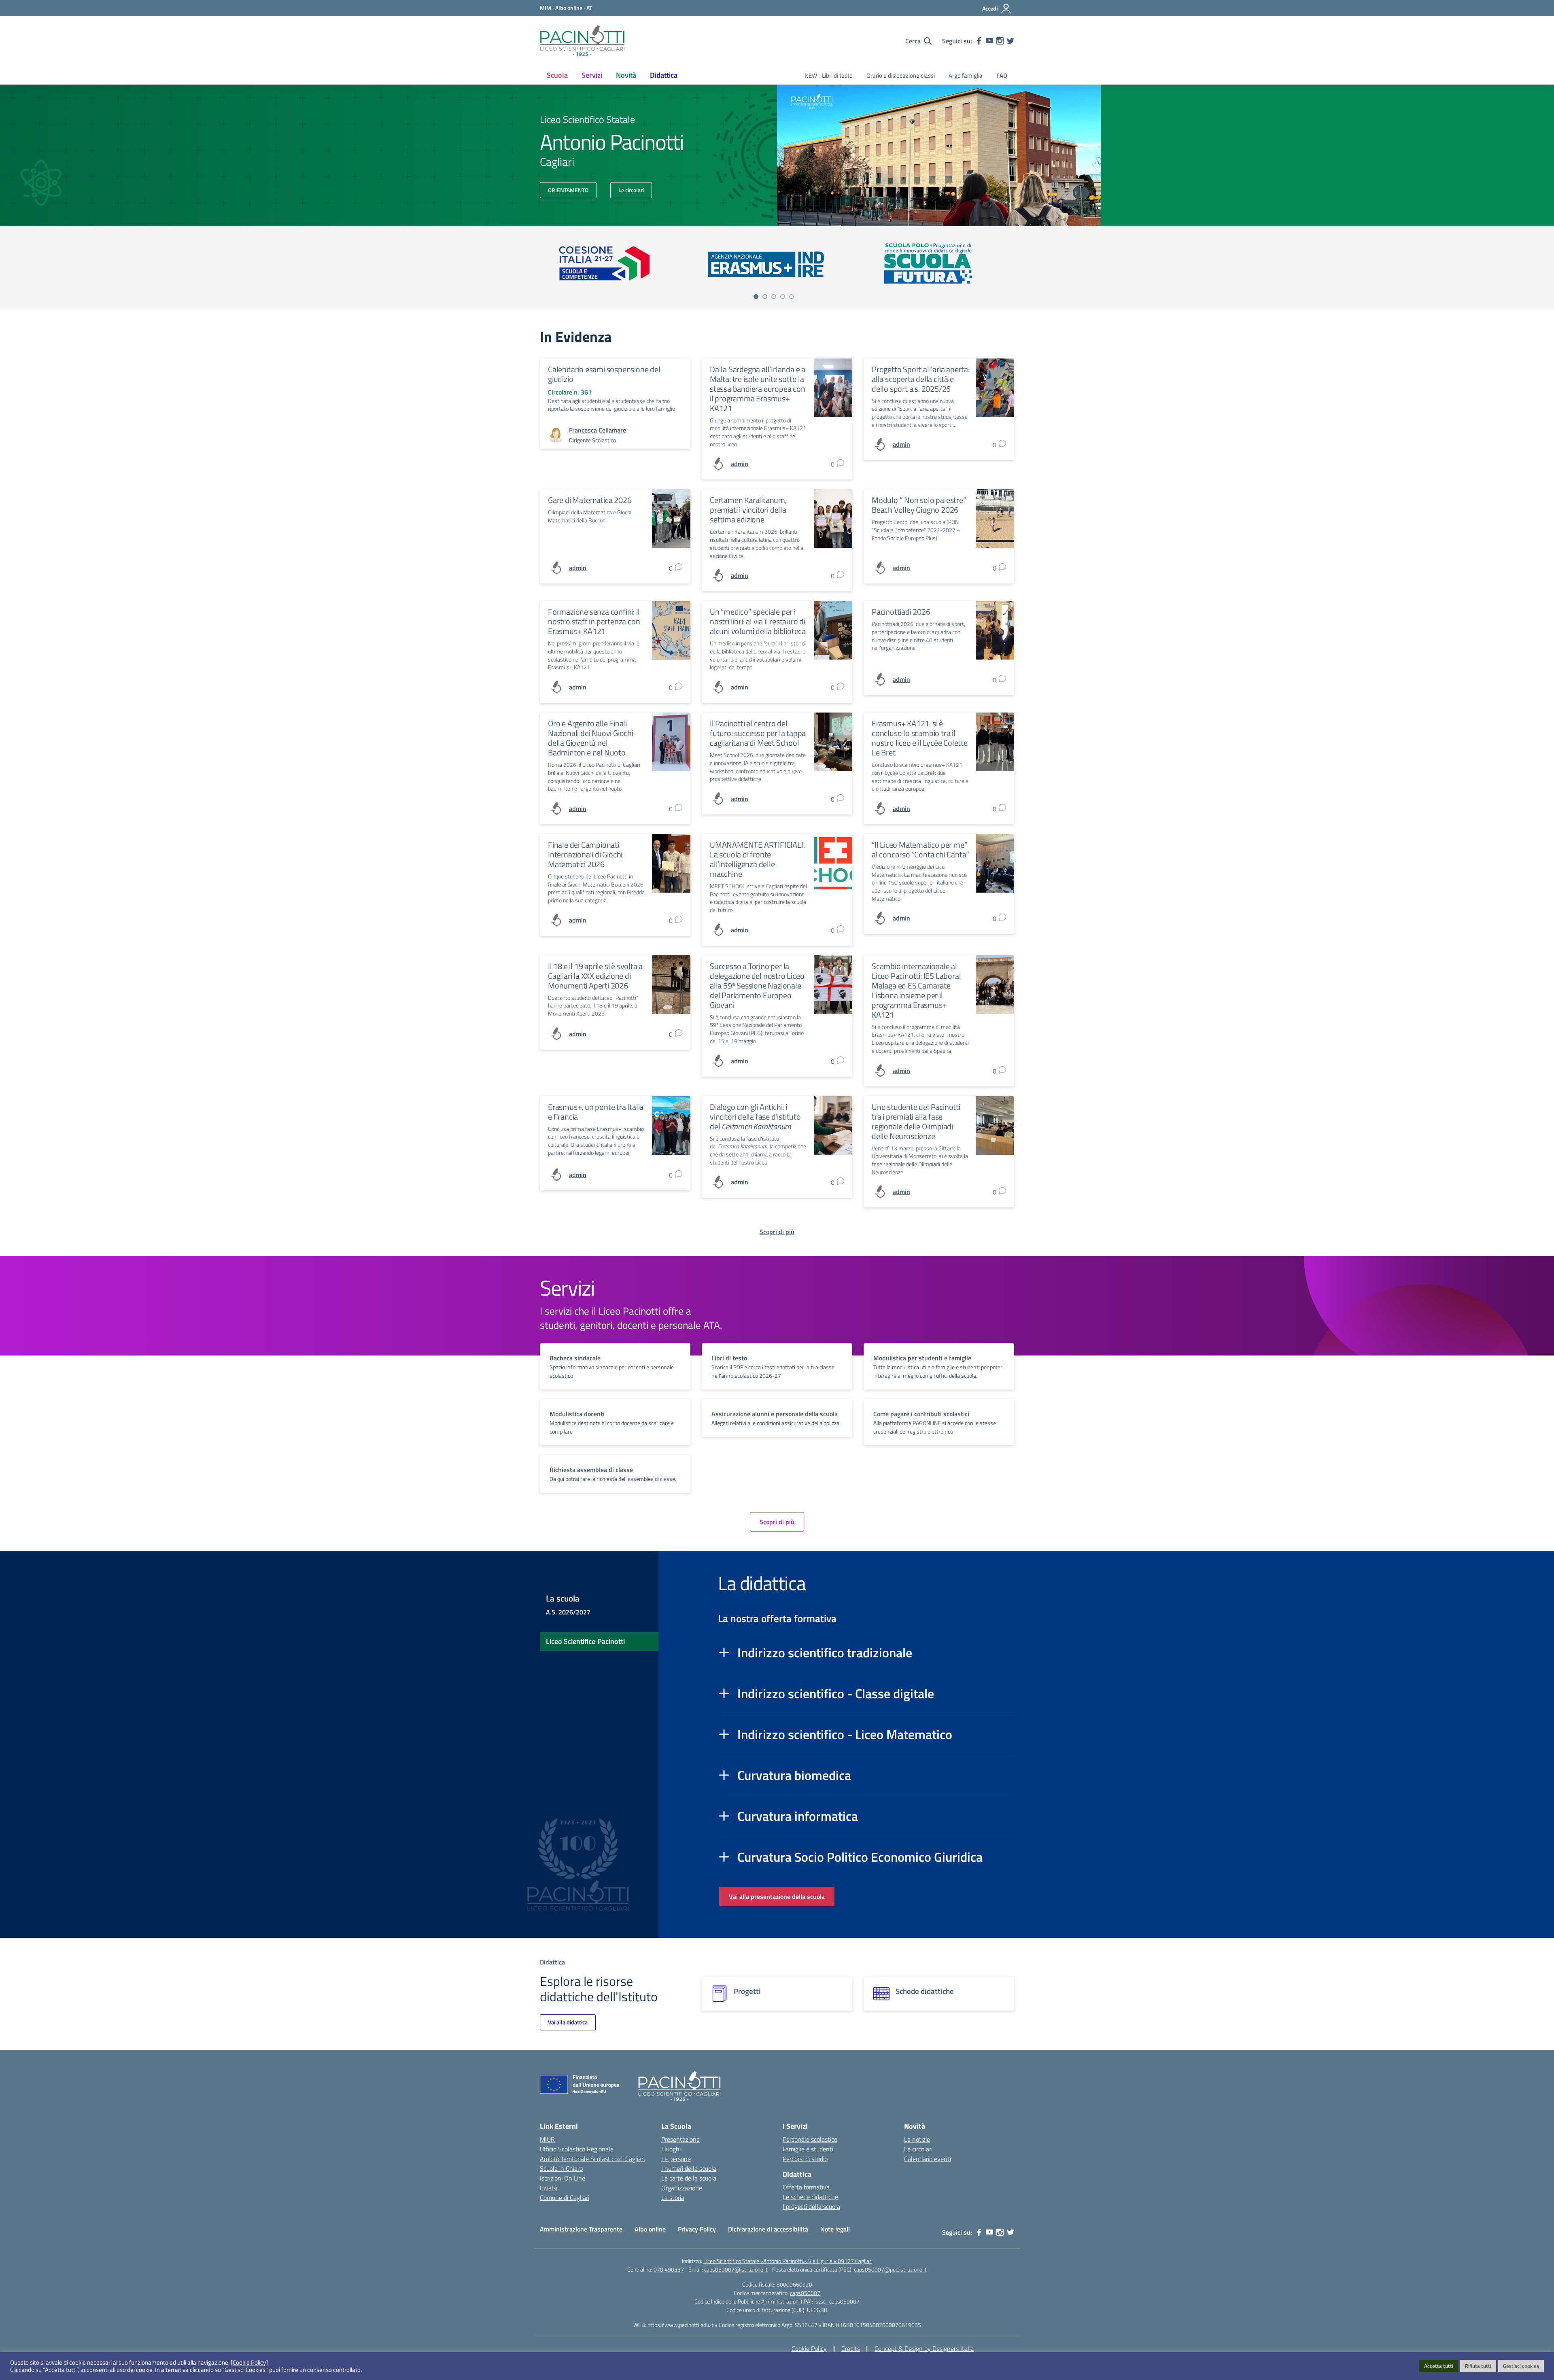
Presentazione (680, 2139)
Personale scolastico (810, 2139)
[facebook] (979, 41)
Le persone (676, 2159)
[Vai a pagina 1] (756, 297)
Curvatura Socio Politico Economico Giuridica (860, 1857)
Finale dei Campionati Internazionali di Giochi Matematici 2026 (585, 854)
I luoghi (671, 2149)
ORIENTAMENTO (568, 190)
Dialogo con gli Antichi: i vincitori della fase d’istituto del (755, 1117)
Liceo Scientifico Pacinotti (585, 1641)
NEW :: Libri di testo (829, 75)
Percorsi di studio (805, 2159)
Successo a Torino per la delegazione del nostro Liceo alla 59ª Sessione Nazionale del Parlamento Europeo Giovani (757, 985)
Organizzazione (682, 2188)
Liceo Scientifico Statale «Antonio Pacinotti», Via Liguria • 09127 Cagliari (788, 2261)
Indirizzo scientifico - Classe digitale (836, 1693)
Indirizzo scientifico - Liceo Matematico (845, 1734)
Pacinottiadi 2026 (901, 612)
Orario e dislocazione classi (901, 75)
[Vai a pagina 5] (792, 297)
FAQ (1002, 75)
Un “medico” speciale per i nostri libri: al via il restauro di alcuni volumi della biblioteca (758, 621)
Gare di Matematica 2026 (590, 500)
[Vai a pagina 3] (774, 297)
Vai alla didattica (568, 2022)
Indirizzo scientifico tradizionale (825, 1652)
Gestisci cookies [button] (1521, 2366)
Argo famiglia (966, 75)
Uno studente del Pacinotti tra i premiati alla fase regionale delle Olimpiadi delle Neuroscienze (916, 1121)
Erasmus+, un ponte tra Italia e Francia (596, 1112)
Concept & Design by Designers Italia (924, 2348)
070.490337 (669, 2269)
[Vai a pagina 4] (783, 297)
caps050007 (805, 2293)
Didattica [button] (664, 75)
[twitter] (1011, 41)
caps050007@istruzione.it (736, 2269)
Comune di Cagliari (565, 2198)
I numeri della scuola (689, 2168)
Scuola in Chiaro (561, 2168)
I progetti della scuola (811, 2206)
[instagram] (1000, 41)
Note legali (835, 2229)
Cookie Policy (809, 2348)
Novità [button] (626, 75)
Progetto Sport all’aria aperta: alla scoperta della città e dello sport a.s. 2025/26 (921, 379)
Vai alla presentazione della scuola (777, 1896)
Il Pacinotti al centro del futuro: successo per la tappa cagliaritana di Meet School (758, 733)
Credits (851, 2348)
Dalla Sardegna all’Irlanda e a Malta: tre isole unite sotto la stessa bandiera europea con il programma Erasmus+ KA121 (758, 389)
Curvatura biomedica (794, 1775)
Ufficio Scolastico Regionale (577, 2149)
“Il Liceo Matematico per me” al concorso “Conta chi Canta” (920, 850)
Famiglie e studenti (808, 2149)
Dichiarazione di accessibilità (768, 2229)
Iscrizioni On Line (563, 2178)
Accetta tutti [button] (1439, 2366)
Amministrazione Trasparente (581, 2229)
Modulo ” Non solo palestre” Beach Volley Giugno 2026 (919, 505)
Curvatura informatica (798, 1816)
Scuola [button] (557, 75)
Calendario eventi (928, 2159)
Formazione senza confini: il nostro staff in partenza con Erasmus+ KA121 (594, 621)
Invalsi (549, 2188)
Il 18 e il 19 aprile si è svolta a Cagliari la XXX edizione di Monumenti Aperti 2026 (595, 976)
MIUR (547, 2139)
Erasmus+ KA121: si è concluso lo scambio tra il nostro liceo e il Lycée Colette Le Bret (920, 738)
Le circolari (631, 190)
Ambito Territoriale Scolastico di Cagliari (592, 2159)
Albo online (650, 2229)
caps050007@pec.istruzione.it (890, 2269)
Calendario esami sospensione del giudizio (604, 374)
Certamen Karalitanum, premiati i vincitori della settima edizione (748, 510)
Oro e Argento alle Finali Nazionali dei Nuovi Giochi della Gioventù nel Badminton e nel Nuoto (591, 738)
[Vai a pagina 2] (765, 297)
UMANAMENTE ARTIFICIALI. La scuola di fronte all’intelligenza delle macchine (757, 859)
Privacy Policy (697, 2229)
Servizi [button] (592, 75)
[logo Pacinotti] (582, 41)
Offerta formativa (806, 2187)
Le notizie (917, 2139)
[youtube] (989, 41)
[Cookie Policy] (249, 2363)
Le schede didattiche (810, 2197)
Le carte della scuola (689, 2178)
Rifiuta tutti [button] (1478, 2366)
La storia (673, 2198)
